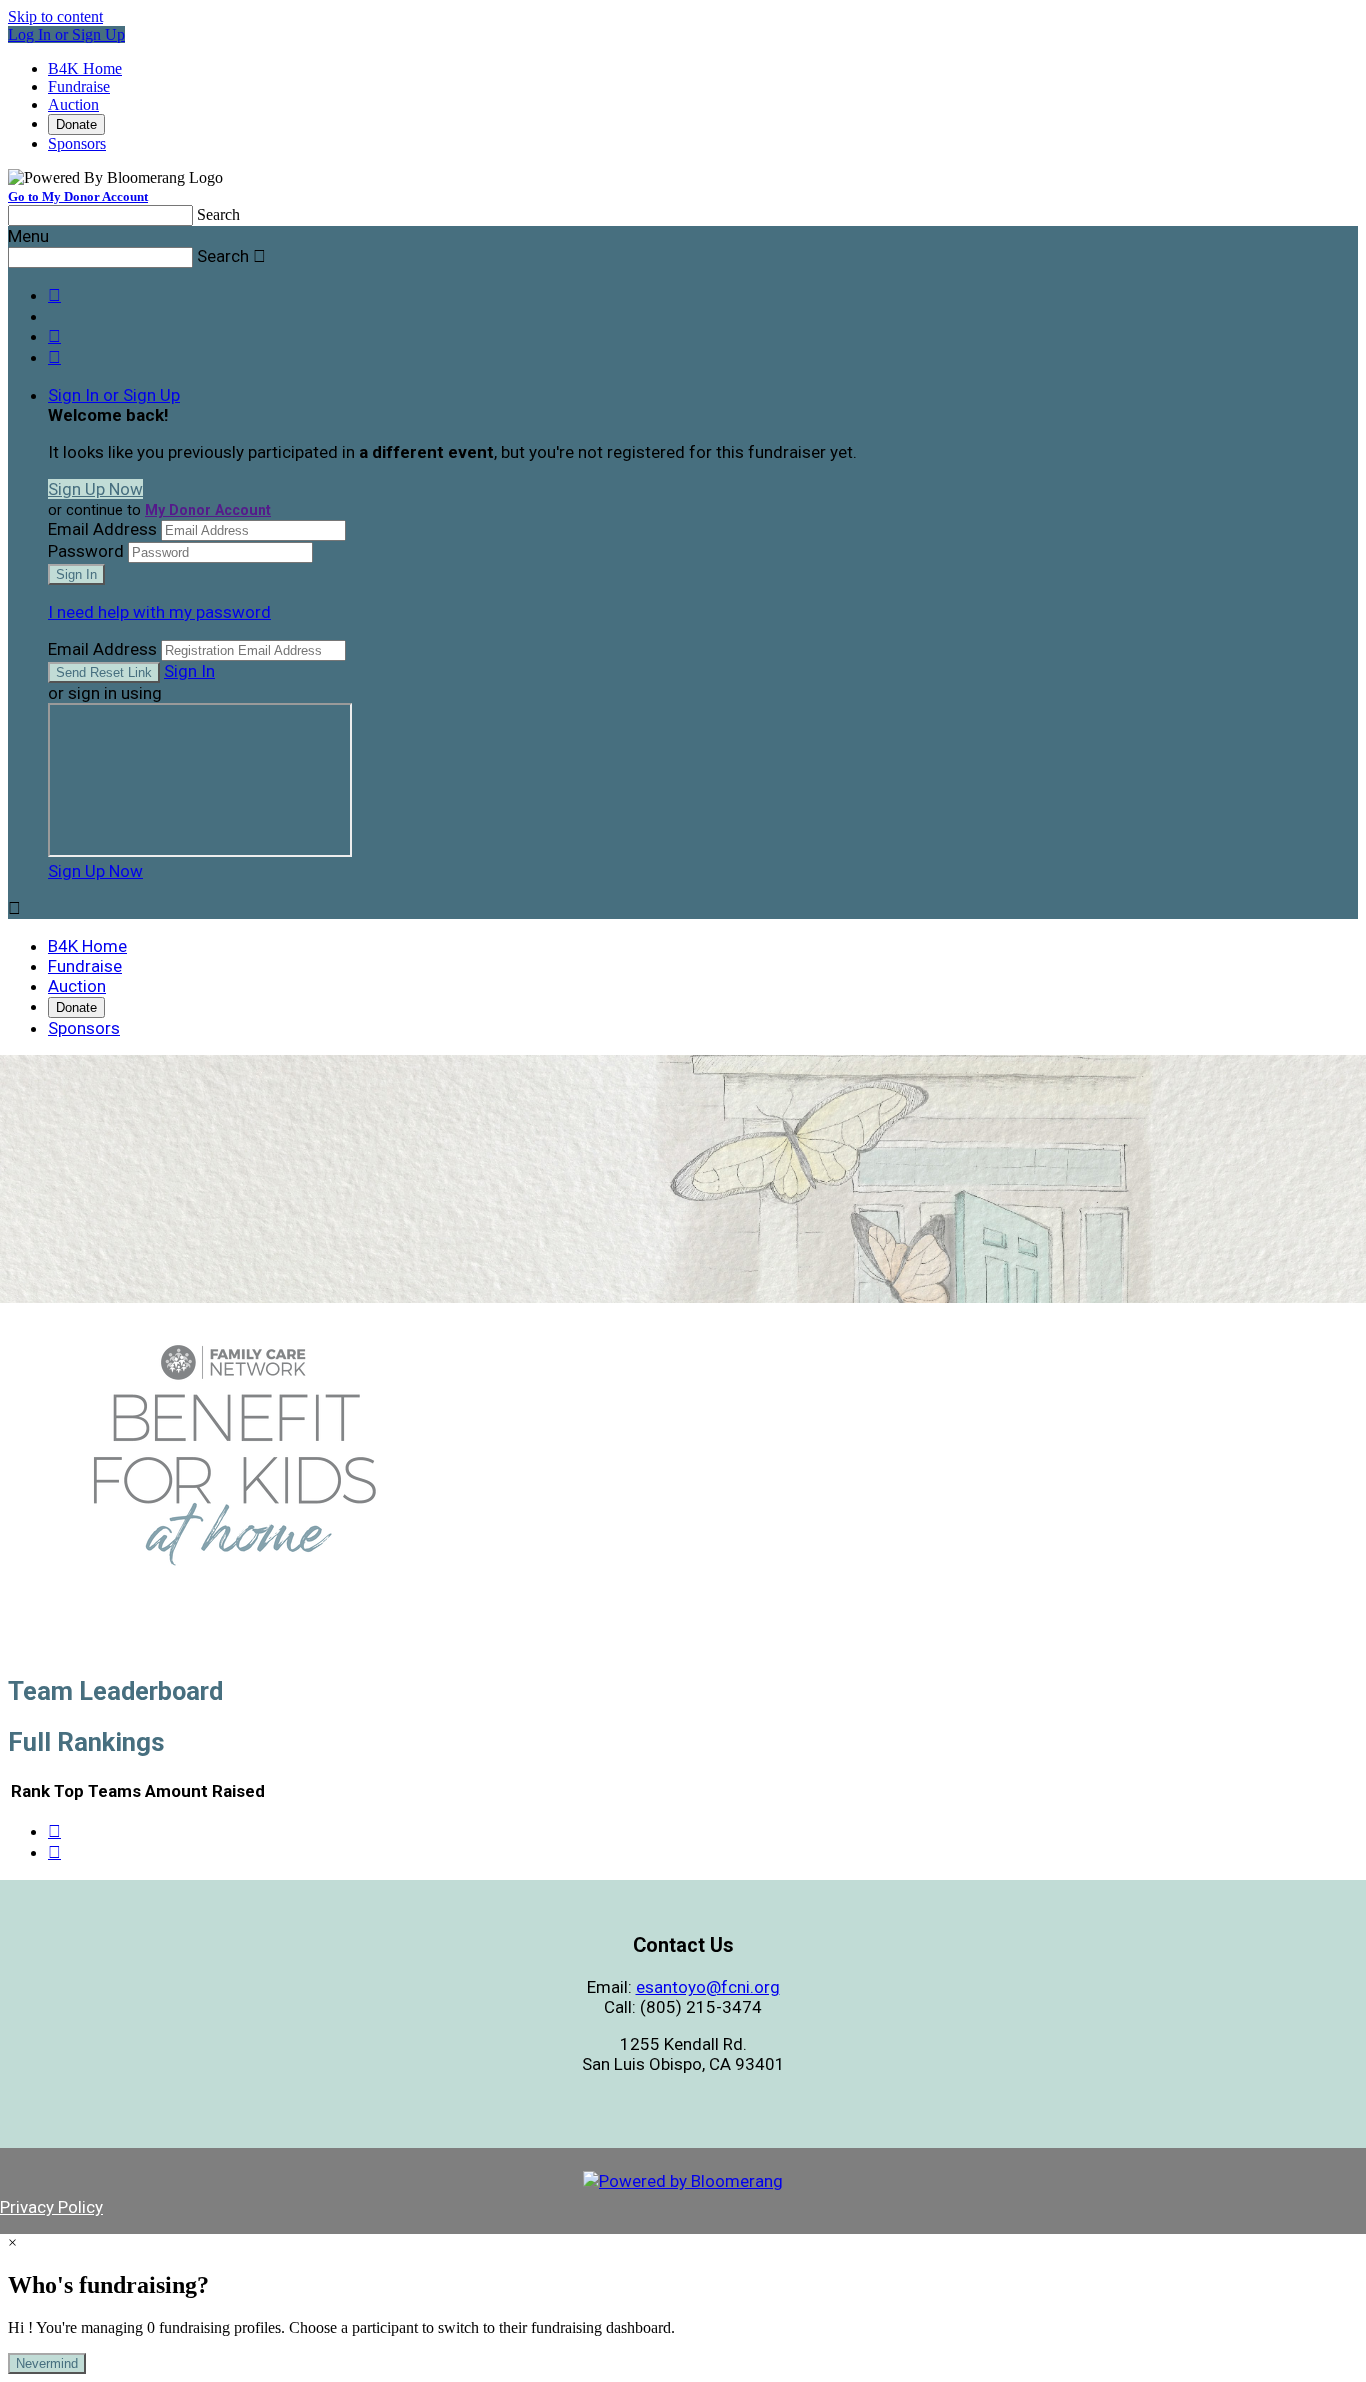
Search (218, 214)
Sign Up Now (95, 489)
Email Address (102, 529)
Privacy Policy (51, 2207)
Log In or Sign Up (66, 34)
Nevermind (47, 2363)
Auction (73, 104)
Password (86, 551)
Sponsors (77, 143)
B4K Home (85, 68)
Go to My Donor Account (78, 196)
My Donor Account (208, 510)
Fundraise (79, 86)
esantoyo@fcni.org (708, 1987)
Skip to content (55, 16)
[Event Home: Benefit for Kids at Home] (233, 1597)
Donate (76, 124)
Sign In (189, 671)
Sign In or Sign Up (114, 395)
